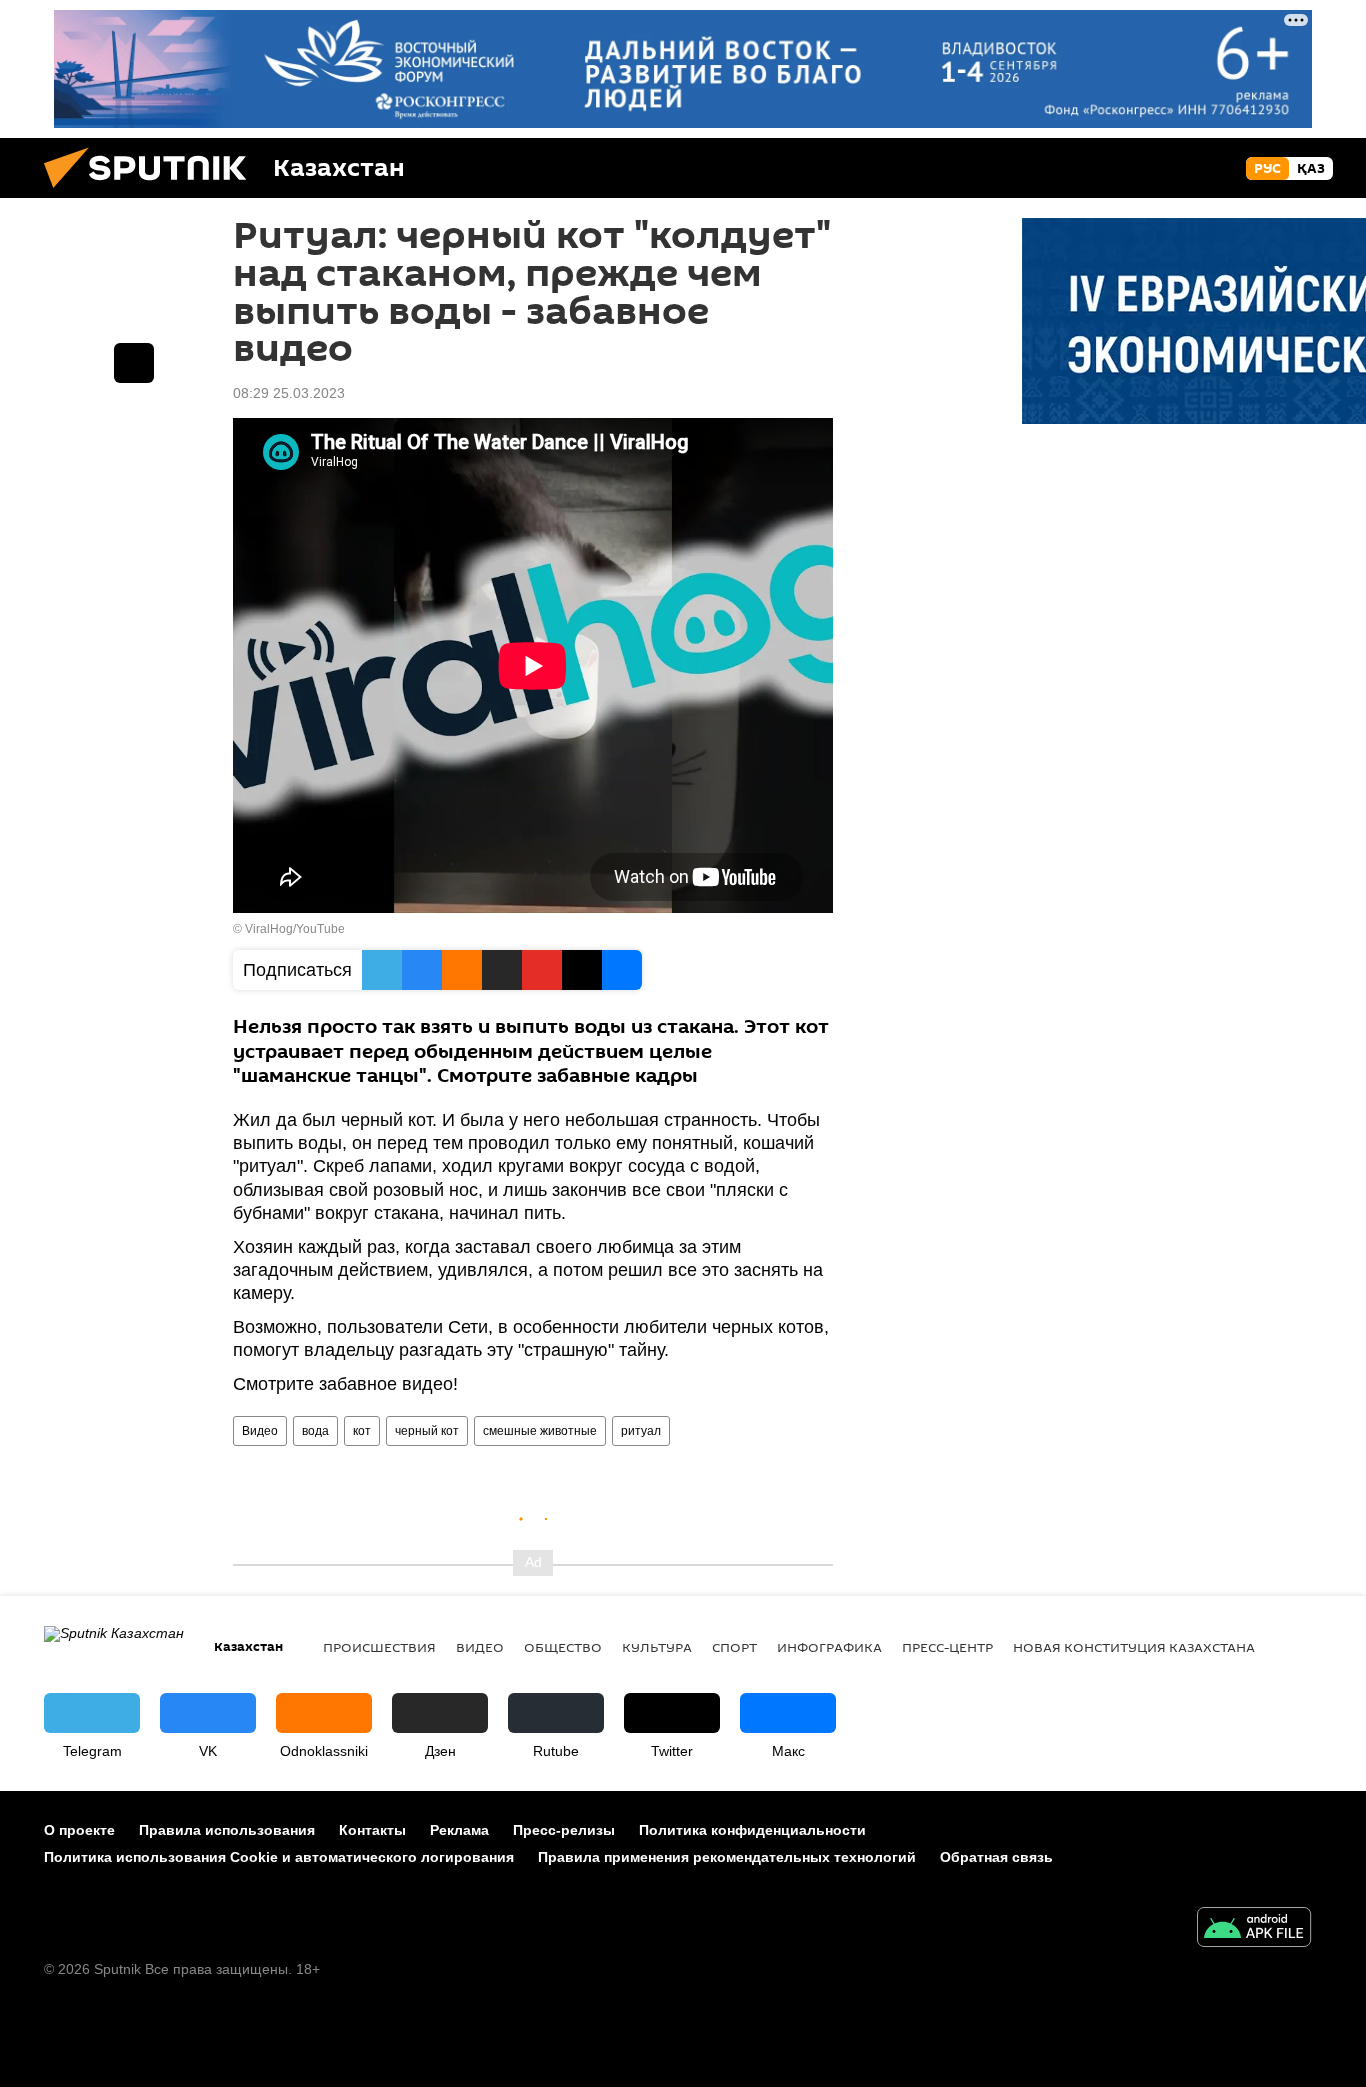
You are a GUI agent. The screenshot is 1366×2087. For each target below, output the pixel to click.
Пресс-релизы (564, 1830)
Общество (563, 1647)
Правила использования (227, 1830)
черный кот (427, 1431)
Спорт (734, 1647)
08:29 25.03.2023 (289, 393)
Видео (260, 1431)
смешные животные (540, 1431)
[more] (134, 363)
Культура (657, 1647)
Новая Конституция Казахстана (1134, 1647)
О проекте (79, 1830)
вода (315, 1431)
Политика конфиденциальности (752, 1830)
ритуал (641, 1431)
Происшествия (379, 1647)
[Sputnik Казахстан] (153, 193)
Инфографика (829, 1647)
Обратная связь (996, 1857)
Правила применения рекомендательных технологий (727, 1857)
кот (362, 1431)
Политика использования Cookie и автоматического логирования (279, 1857)
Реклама (459, 1830)
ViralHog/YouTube (295, 929)
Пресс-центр (947, 1647)
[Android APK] (1254, 1929)
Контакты (372, 1830)
